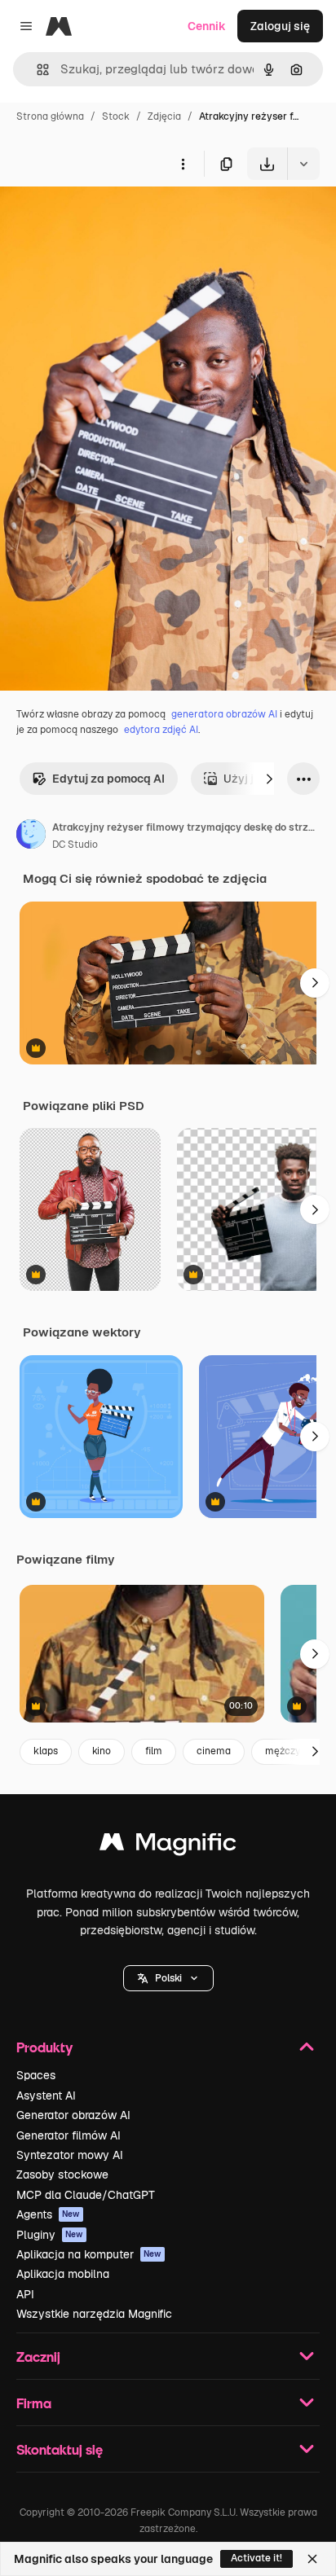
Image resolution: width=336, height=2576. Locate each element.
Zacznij (38, 2357)
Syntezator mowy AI (70, 2155)
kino (102, 1751)
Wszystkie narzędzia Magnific (94, 2314)
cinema (214, 1751)
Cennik (207, 26)
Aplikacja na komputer (89, 2254)
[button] (168, 1978)
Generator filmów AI (69, 2135)
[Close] (312, 2559)
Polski (168, 1978)
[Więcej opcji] (183, 164)
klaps (46, 1751)
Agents (48, 2214)
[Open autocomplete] (36, 70)
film (154, 1751)
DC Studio (75, 845)
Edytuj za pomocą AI (108, 779)
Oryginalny (113, 218)
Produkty (44, 2047)
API (25, 2294)
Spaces (36, 2075)
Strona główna (50, 116)
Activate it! (256, 2558)
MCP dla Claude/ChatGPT (86, 2195)
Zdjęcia (164, 116)
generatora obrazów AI (224, 714)
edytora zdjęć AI (161, 730)
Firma (34, 2403)
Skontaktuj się (60, 2449)
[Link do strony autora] (31, 836)
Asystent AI (46, 2095)
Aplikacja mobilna (63, 2274)
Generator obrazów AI (73, 2115)
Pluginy (50, 2235)
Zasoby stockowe (62, 2174)
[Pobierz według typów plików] (303, 164)
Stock (116, 116)
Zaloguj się (280, 26)
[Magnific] (168, 1846)
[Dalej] (269, 779)
